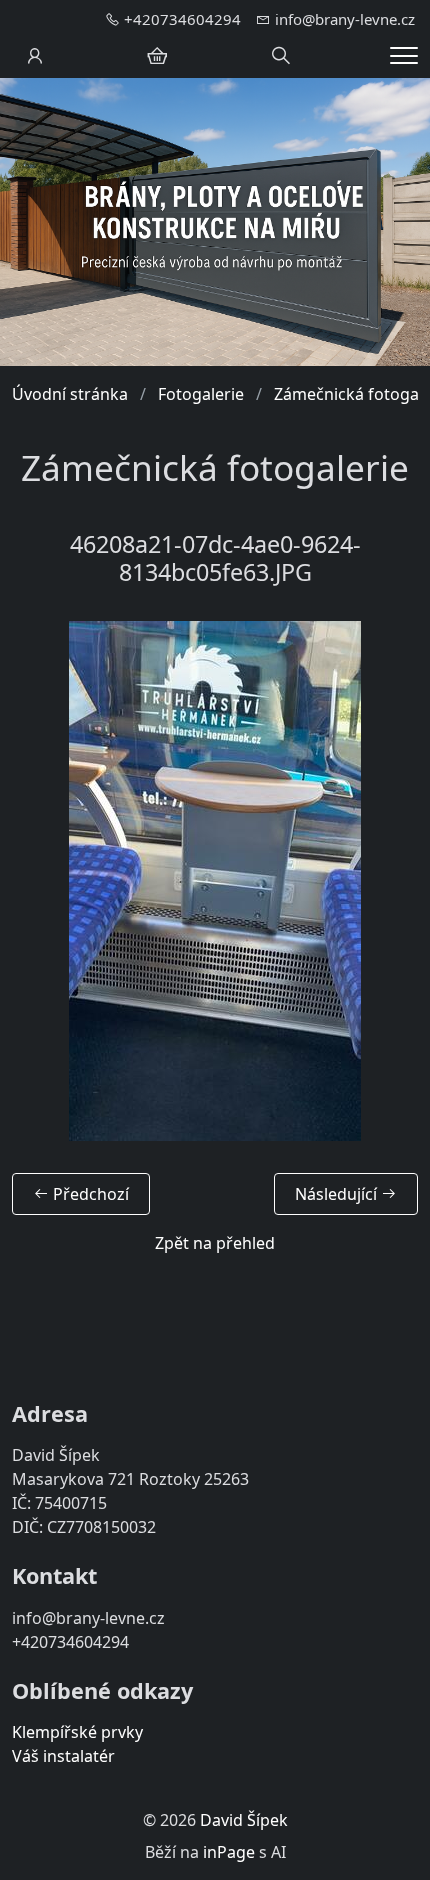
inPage (229, 1852)
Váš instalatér (63, 1756)
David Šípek (244, 1820)
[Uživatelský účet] (35, 56)
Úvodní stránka (70, 394)
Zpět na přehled (215, 1243)
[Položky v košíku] (157, 56)
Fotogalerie (201, 394)
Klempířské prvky (77, 1732)
